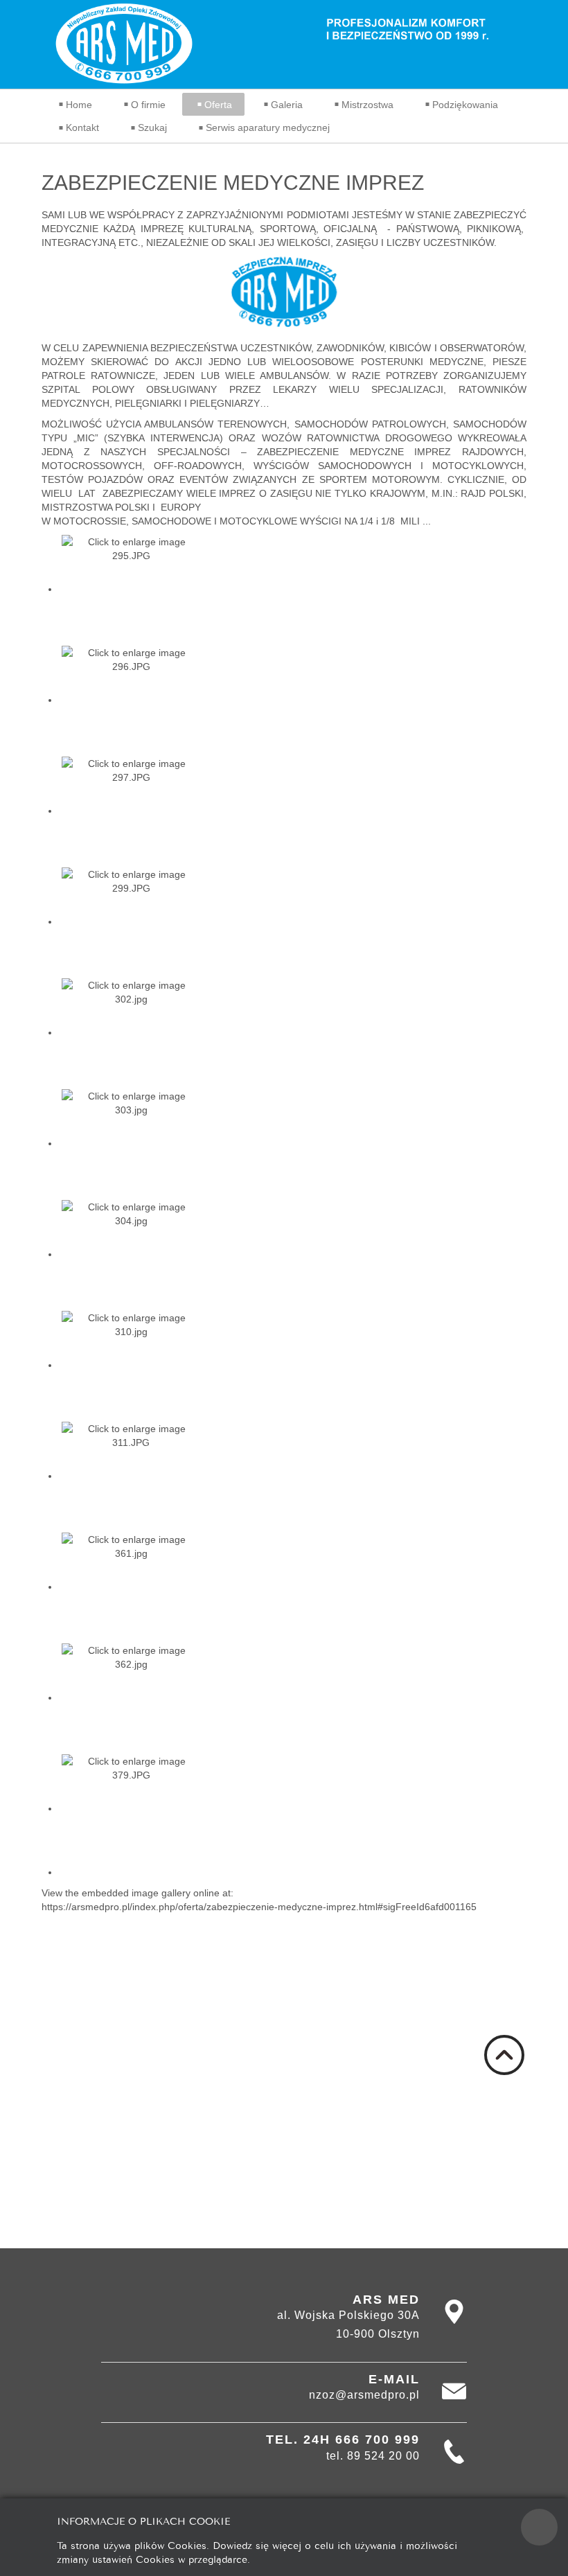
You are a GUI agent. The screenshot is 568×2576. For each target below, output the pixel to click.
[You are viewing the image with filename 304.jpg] (131, 1254)
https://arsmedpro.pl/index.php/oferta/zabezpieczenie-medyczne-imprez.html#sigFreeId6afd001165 (259, 1907)
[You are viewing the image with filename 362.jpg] (131, 1697)
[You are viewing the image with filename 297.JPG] (131, 811)
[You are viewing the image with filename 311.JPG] (131, 1476)
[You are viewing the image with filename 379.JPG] (131, 1808)
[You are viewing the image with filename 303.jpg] (131, 1143)
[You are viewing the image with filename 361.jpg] (131, 1587)
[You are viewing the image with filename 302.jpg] (131, 1032)
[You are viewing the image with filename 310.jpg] (131, 1365)
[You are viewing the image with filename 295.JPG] (131, 589)
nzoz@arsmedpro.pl (364, 2395)
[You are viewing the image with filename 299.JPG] (131, 921)
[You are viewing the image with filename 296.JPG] (131, 700)
